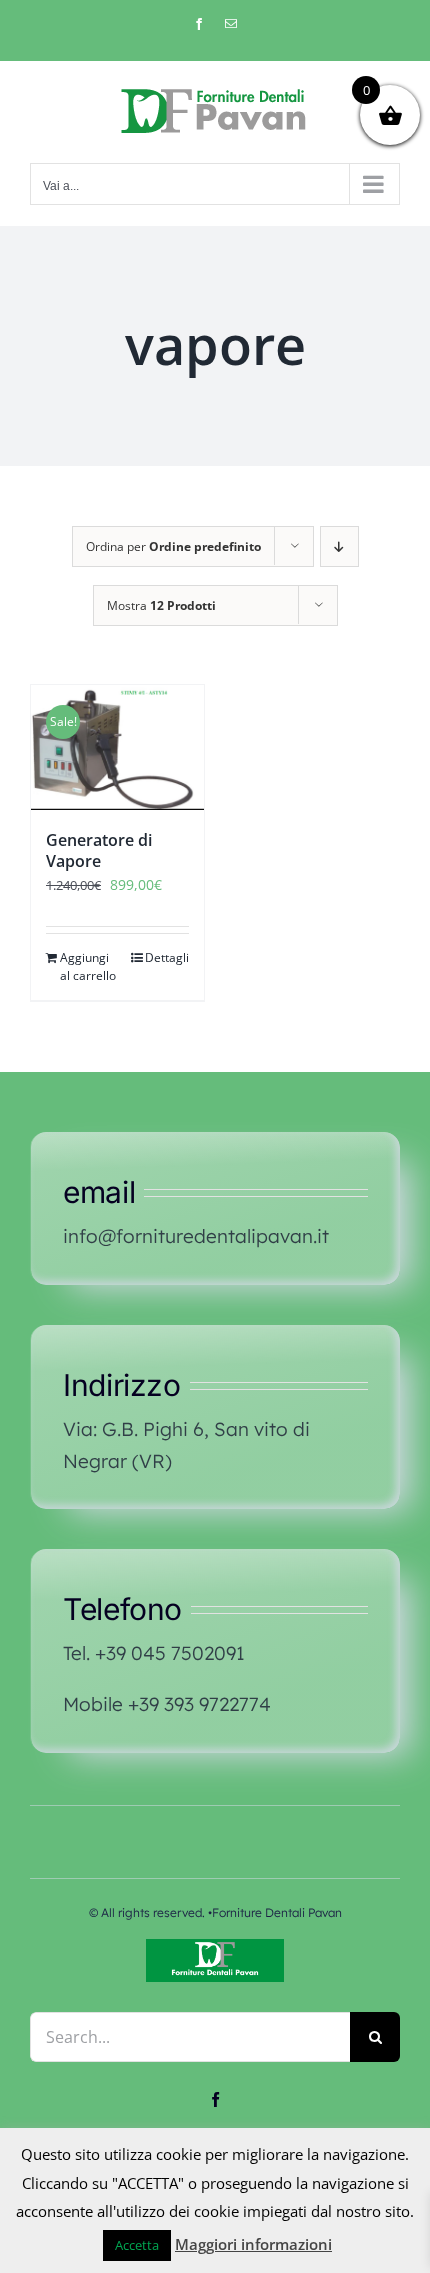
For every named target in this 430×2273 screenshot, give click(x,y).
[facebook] (215, 2099)
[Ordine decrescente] (339, 546)
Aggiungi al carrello (88, 966)
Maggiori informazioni (253, 2244)
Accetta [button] (137, 2245)
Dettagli (167, 957)
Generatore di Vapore (99, 850)
